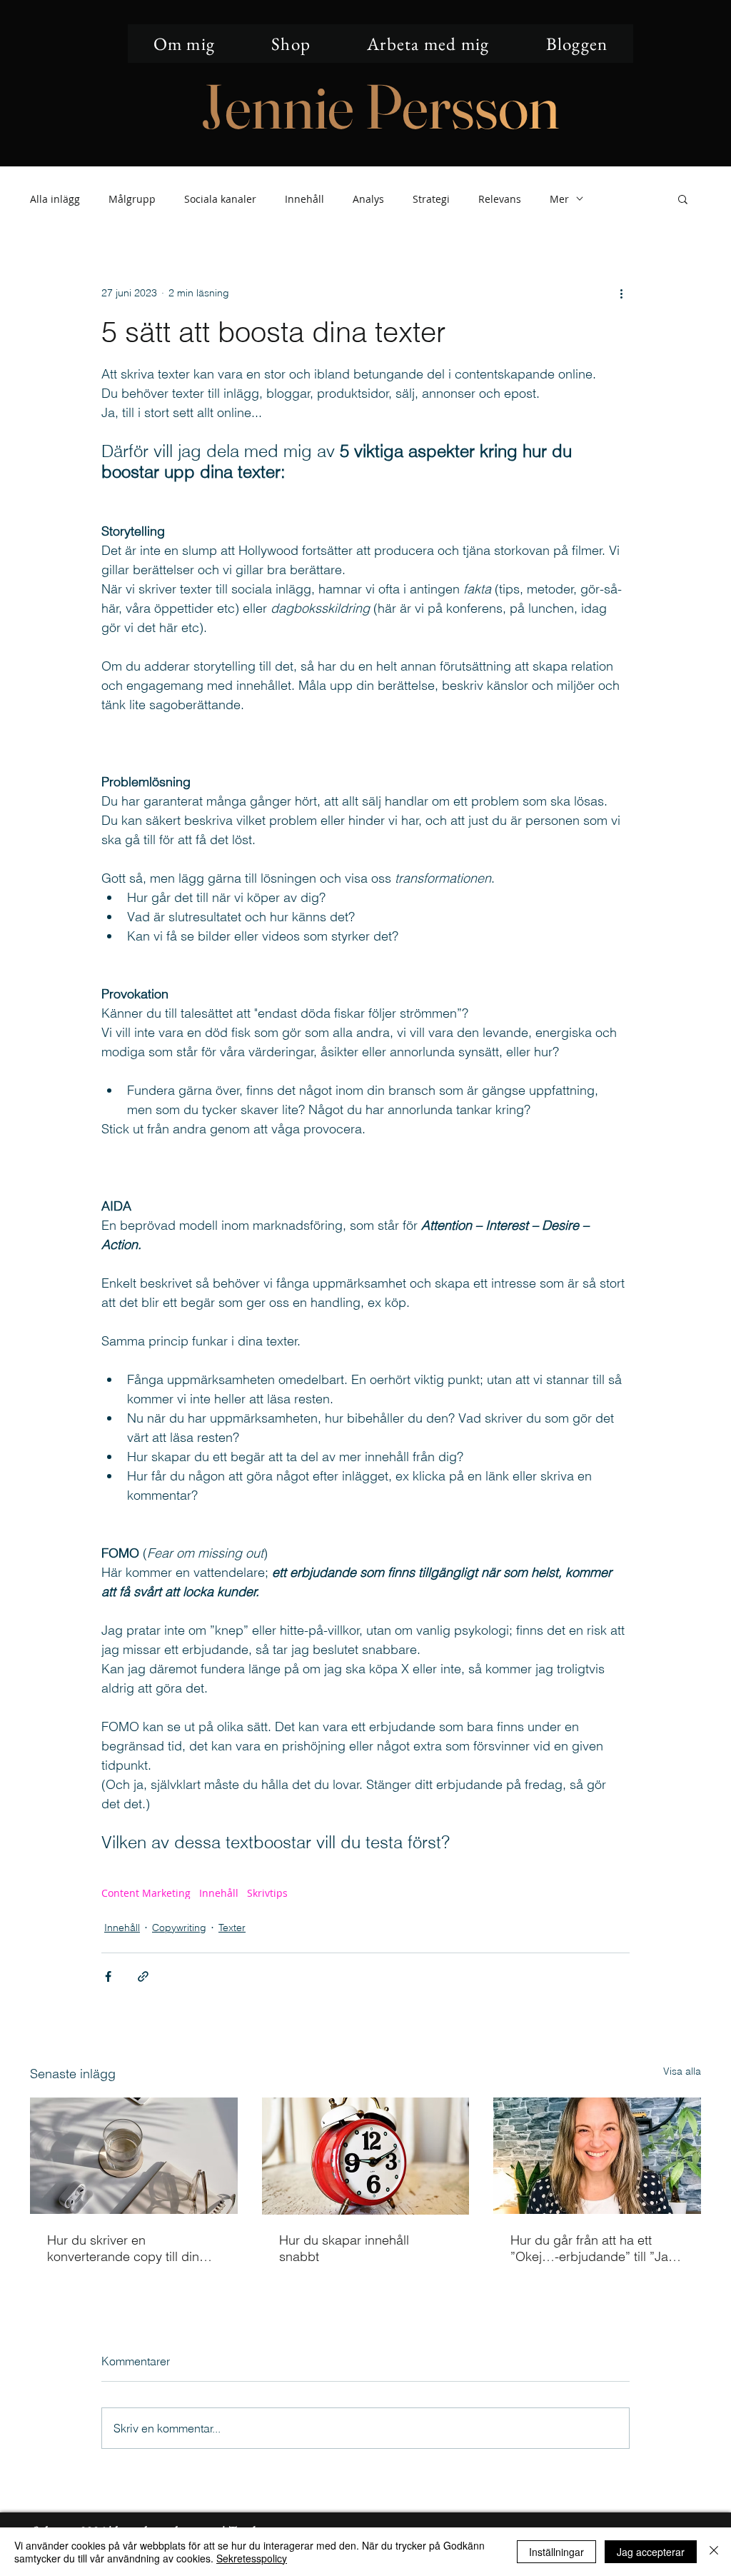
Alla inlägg (55, 199)
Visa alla (682, 2071)
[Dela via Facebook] (108, 1976)
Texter (232, 1928)
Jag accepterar (651, 2552)
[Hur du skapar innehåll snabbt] (366, 2156)
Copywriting (179, 1928)
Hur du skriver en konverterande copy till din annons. (123, 2248)
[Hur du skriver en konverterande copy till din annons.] (134, 2156)
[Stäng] (714, 2552)
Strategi (431, 199)
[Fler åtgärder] (621, 293)
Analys (368, 199)
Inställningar (556, 2552)
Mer (559, 199)
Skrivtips (267, 1893)
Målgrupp (132, 199)
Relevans (500, 199)
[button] (683, 199)
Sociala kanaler (220, 199)
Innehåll (304, 199)
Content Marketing (146, 1893)
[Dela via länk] (143, 1976)
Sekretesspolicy (252, 2558)
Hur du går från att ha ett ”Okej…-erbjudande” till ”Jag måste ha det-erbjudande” (593, 2248)
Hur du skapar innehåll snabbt (344, 2248)
